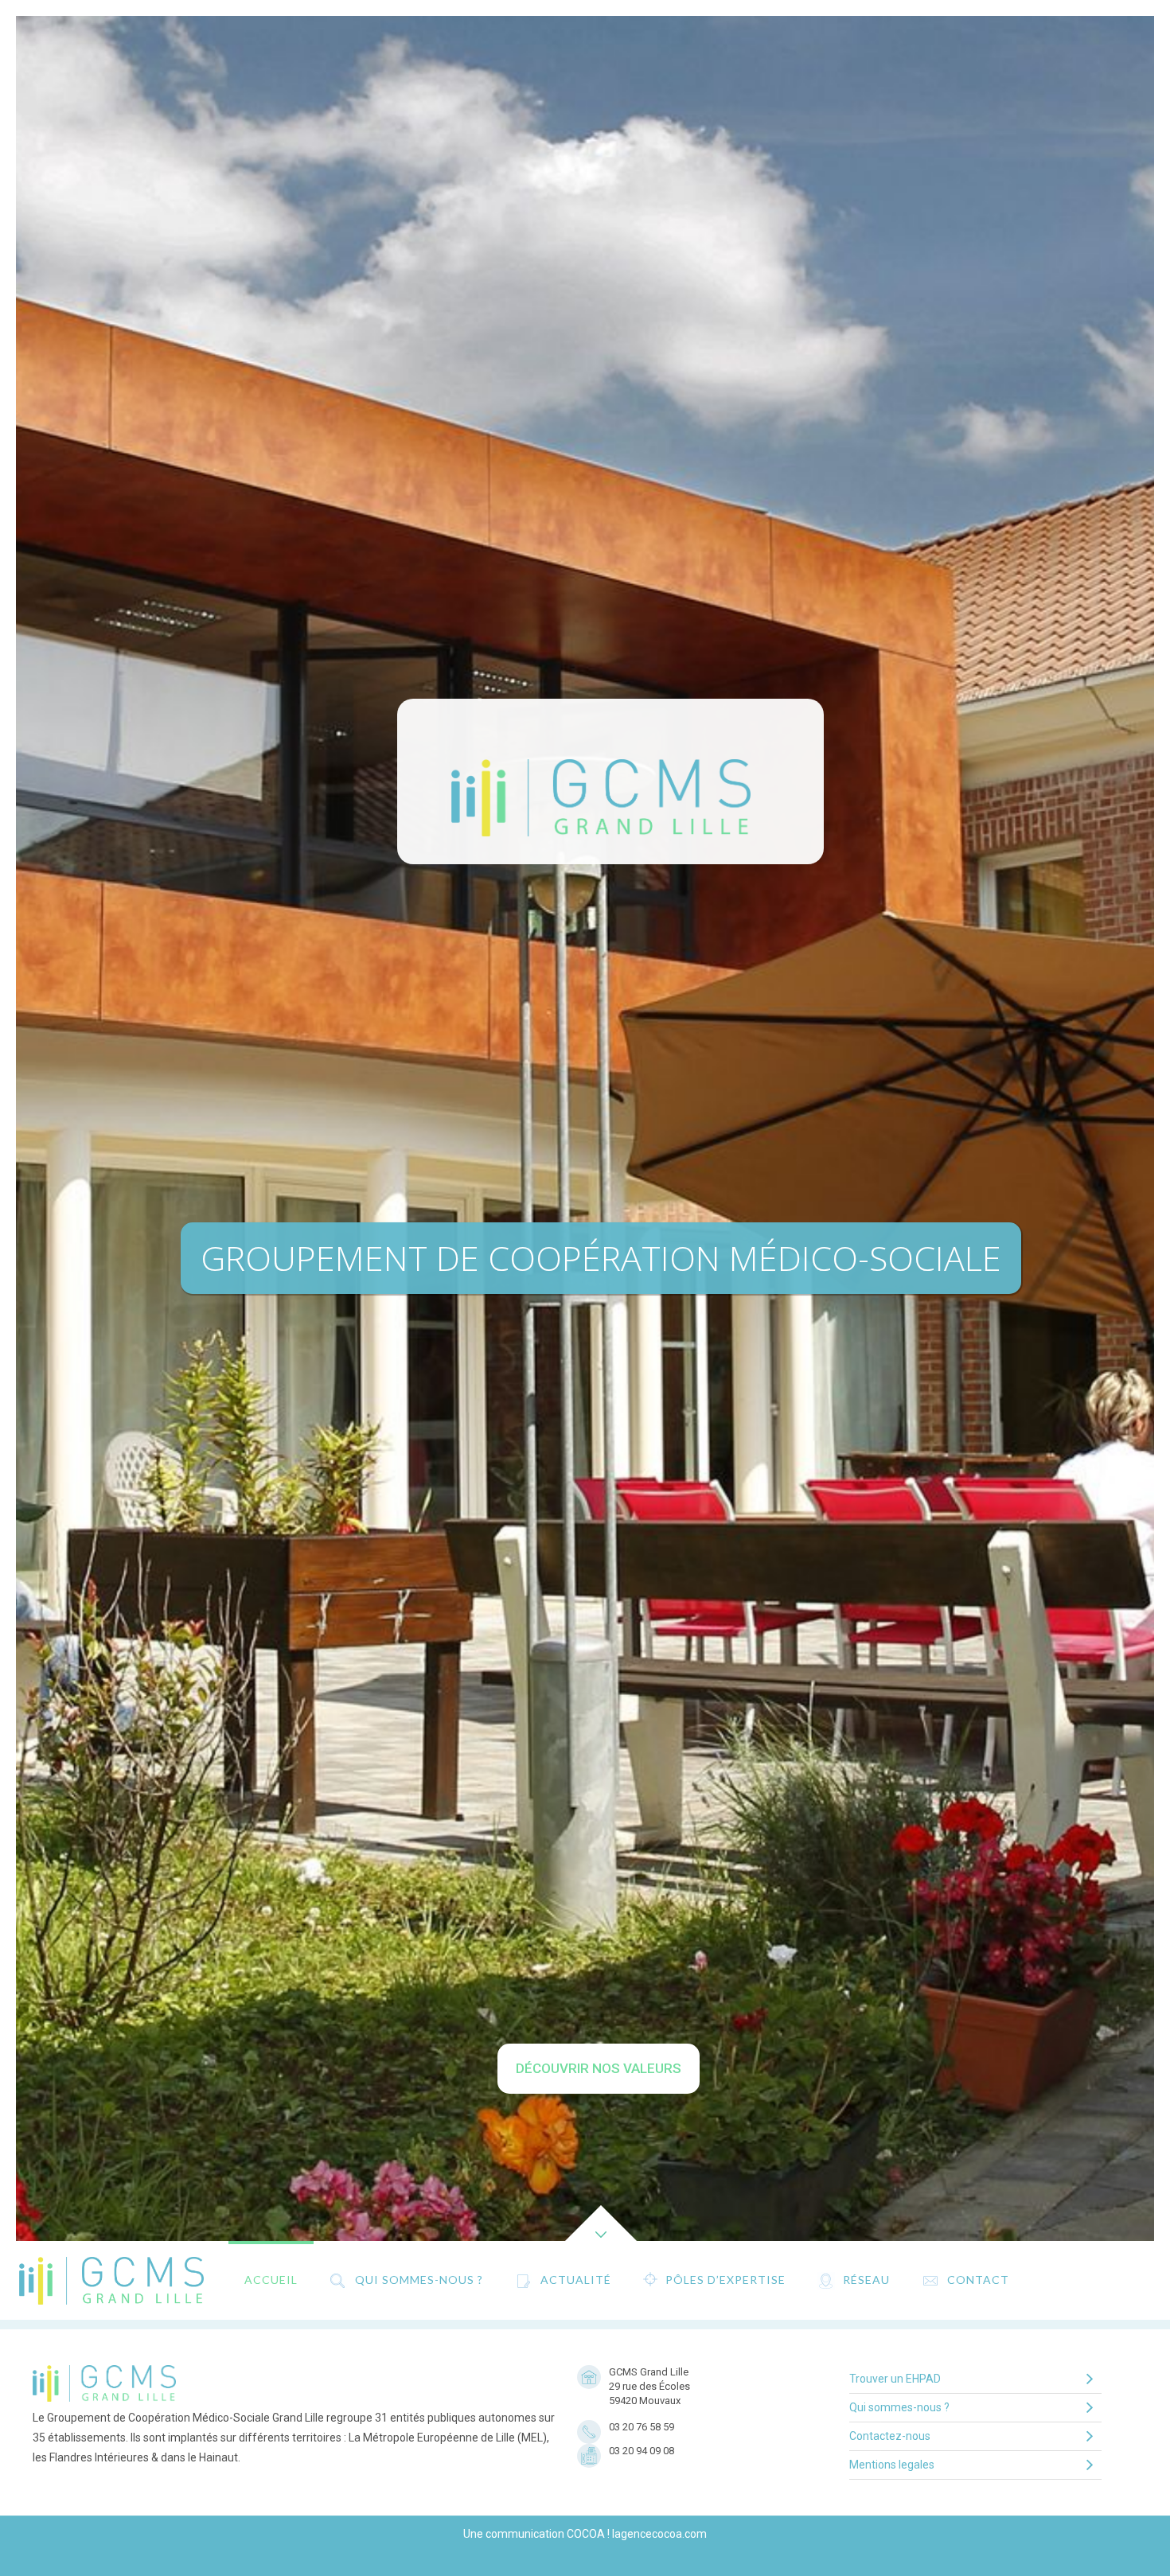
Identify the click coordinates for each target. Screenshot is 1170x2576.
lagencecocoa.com (659, 2534)
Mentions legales (892, 2465)
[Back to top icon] (1094, 2543)
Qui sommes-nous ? (899, 2407)
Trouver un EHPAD (895, 2379)
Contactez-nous (890, 2436)
